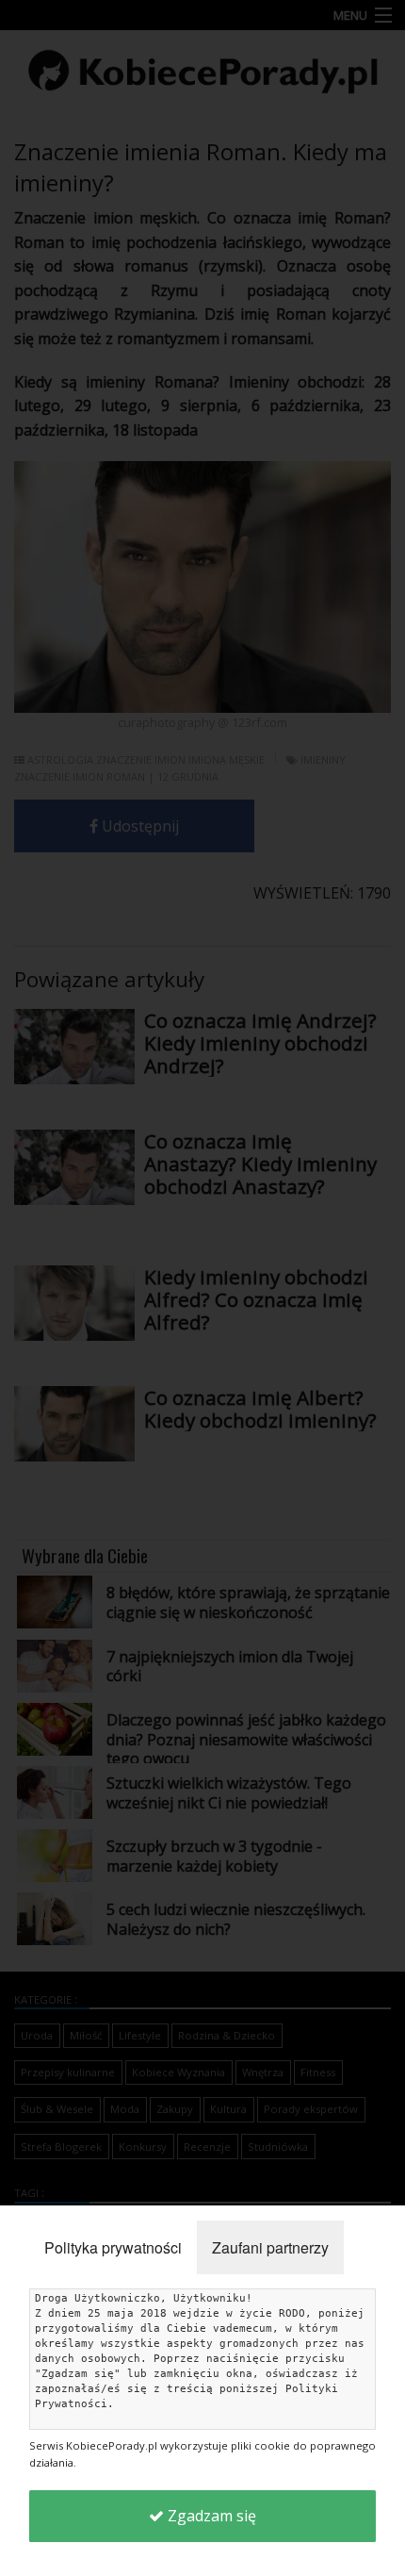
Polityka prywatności (113, 2247)
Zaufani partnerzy (270, 2247)
